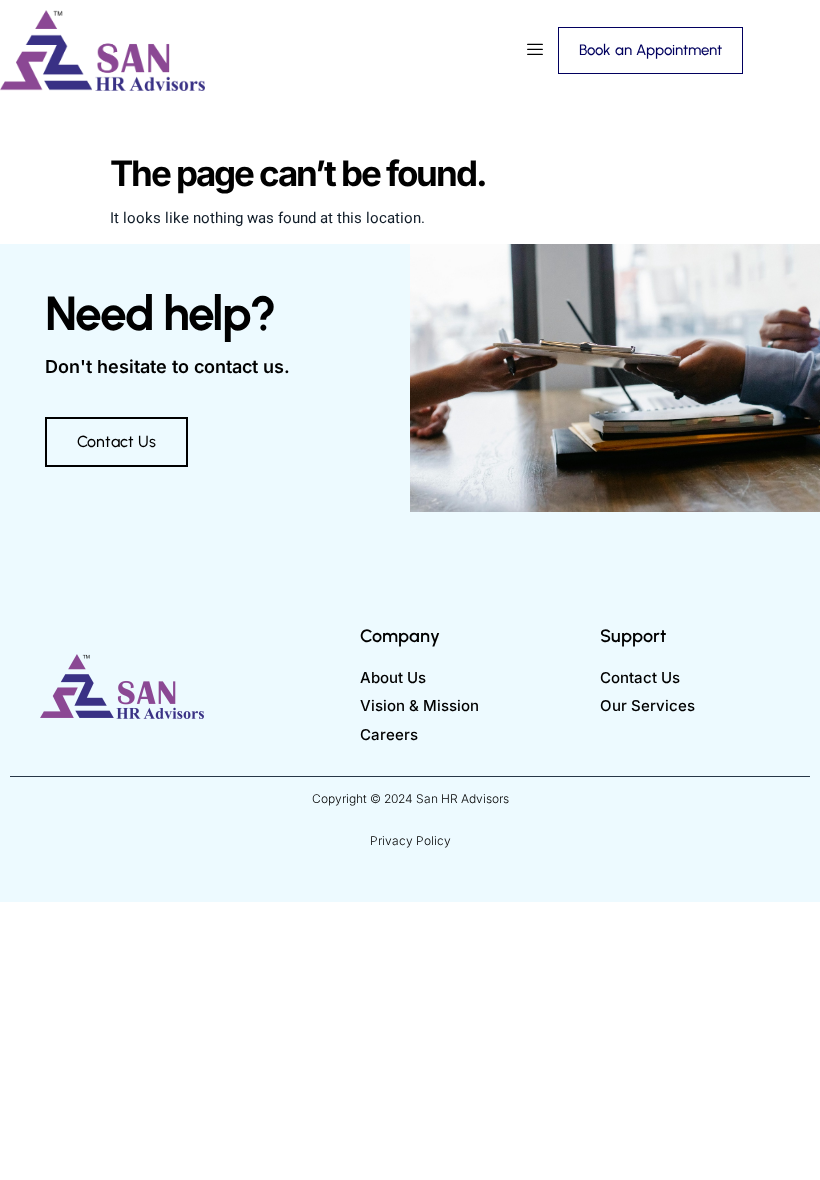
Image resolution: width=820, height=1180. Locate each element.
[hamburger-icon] (535, 51)
